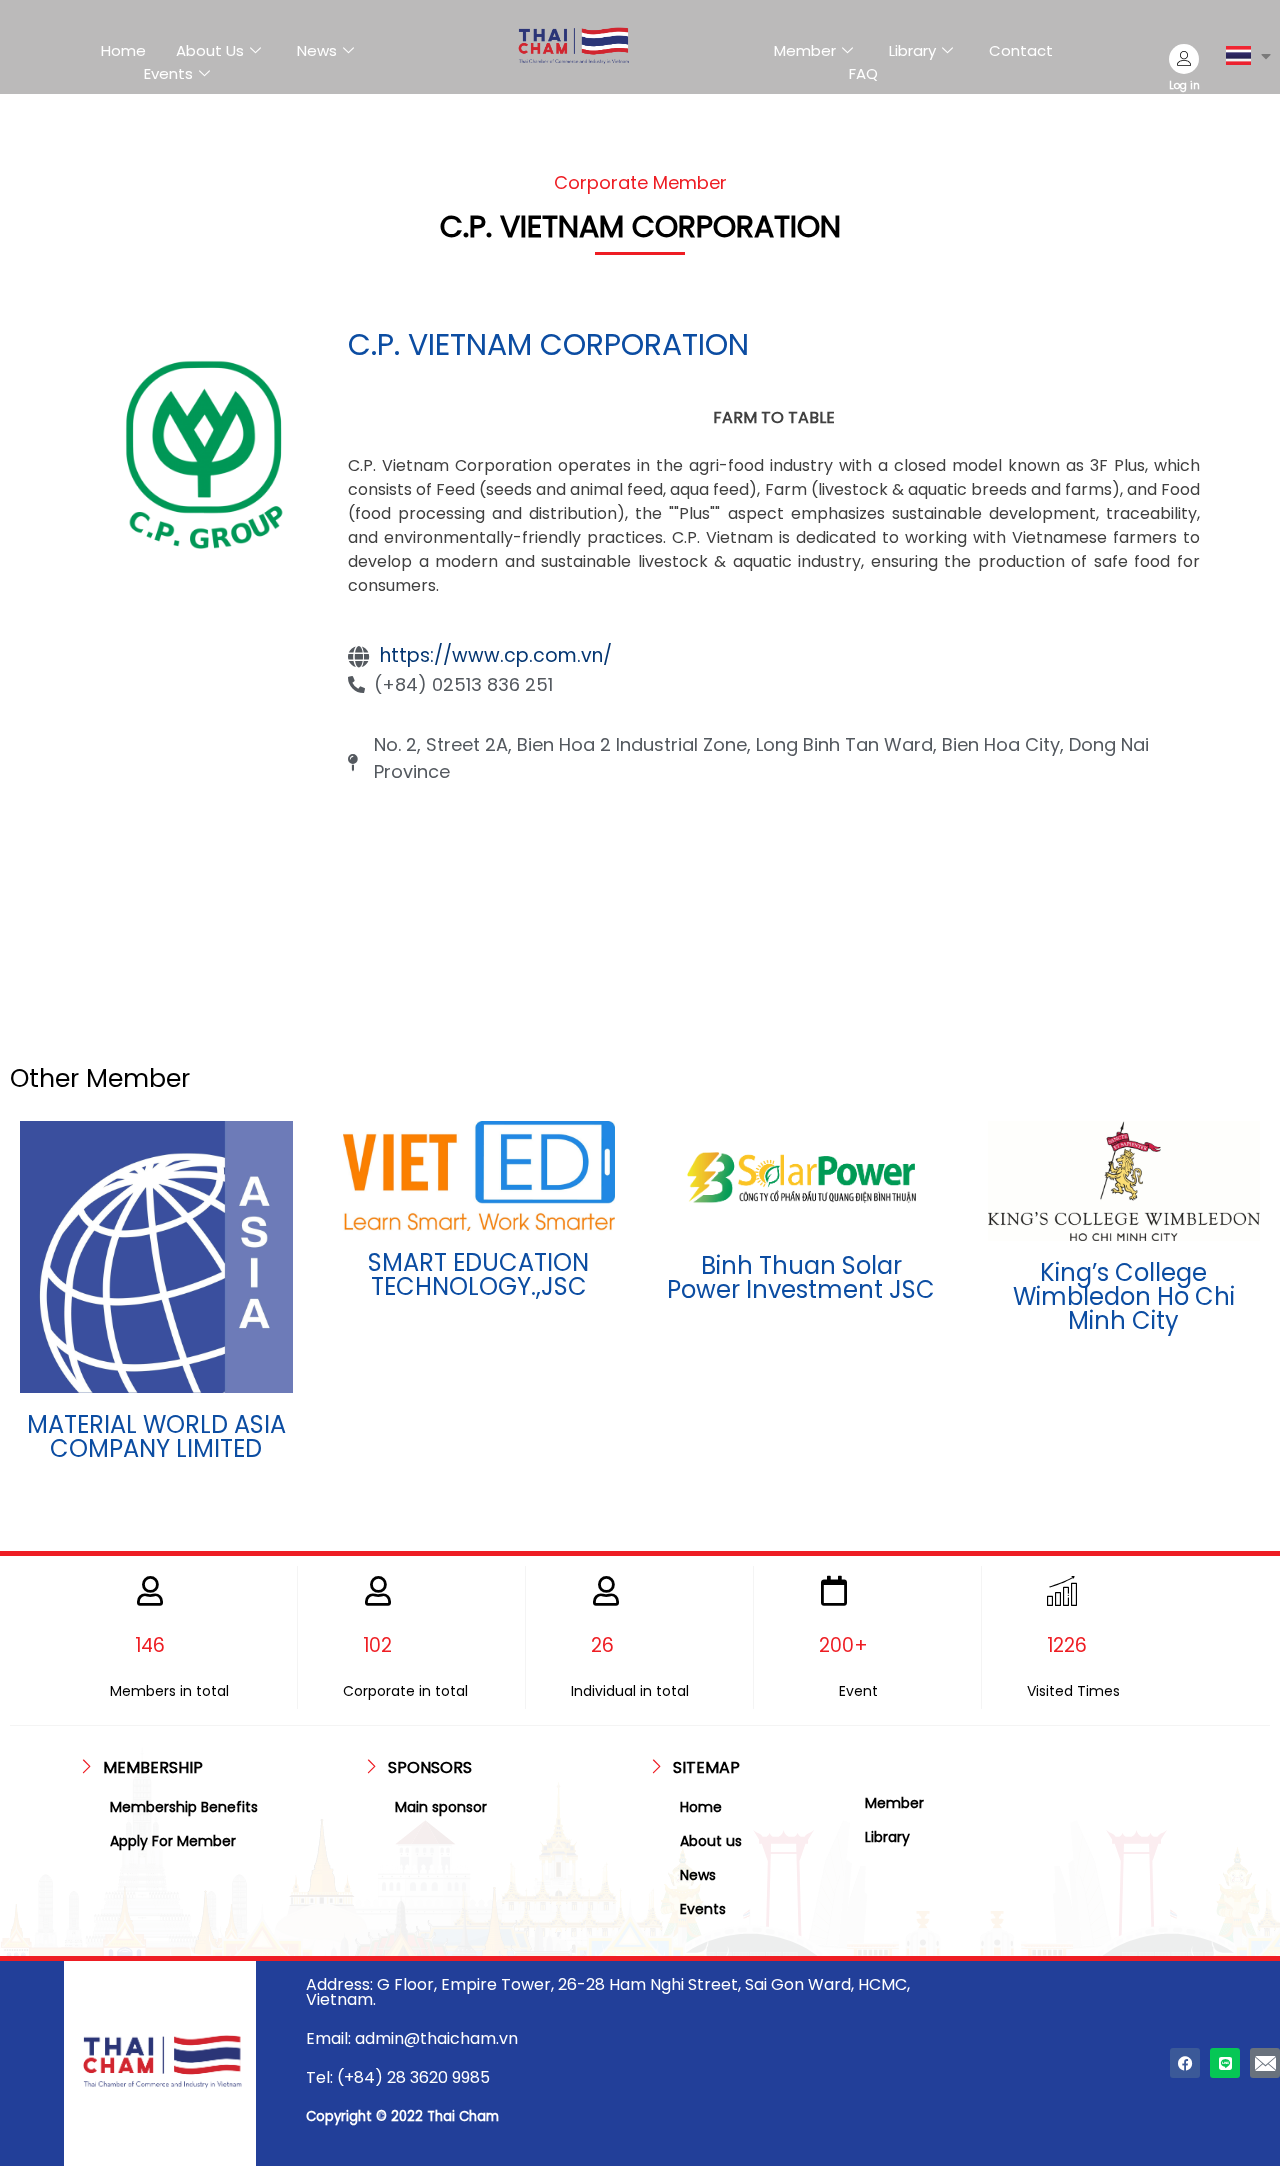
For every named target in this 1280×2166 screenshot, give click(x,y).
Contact (1021, 50)
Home (123, 50)
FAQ (863, 73)
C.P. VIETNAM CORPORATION (548, 344)
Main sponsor (441, 1807)
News (317, 50)
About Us (210, 50)
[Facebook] (1185, 2063)
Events (168, 73)
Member (805, 50)
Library (912, 50)
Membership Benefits (184, 1807)
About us (711, 1841)
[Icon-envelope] (1265, 2063)
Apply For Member (173, 1841)
